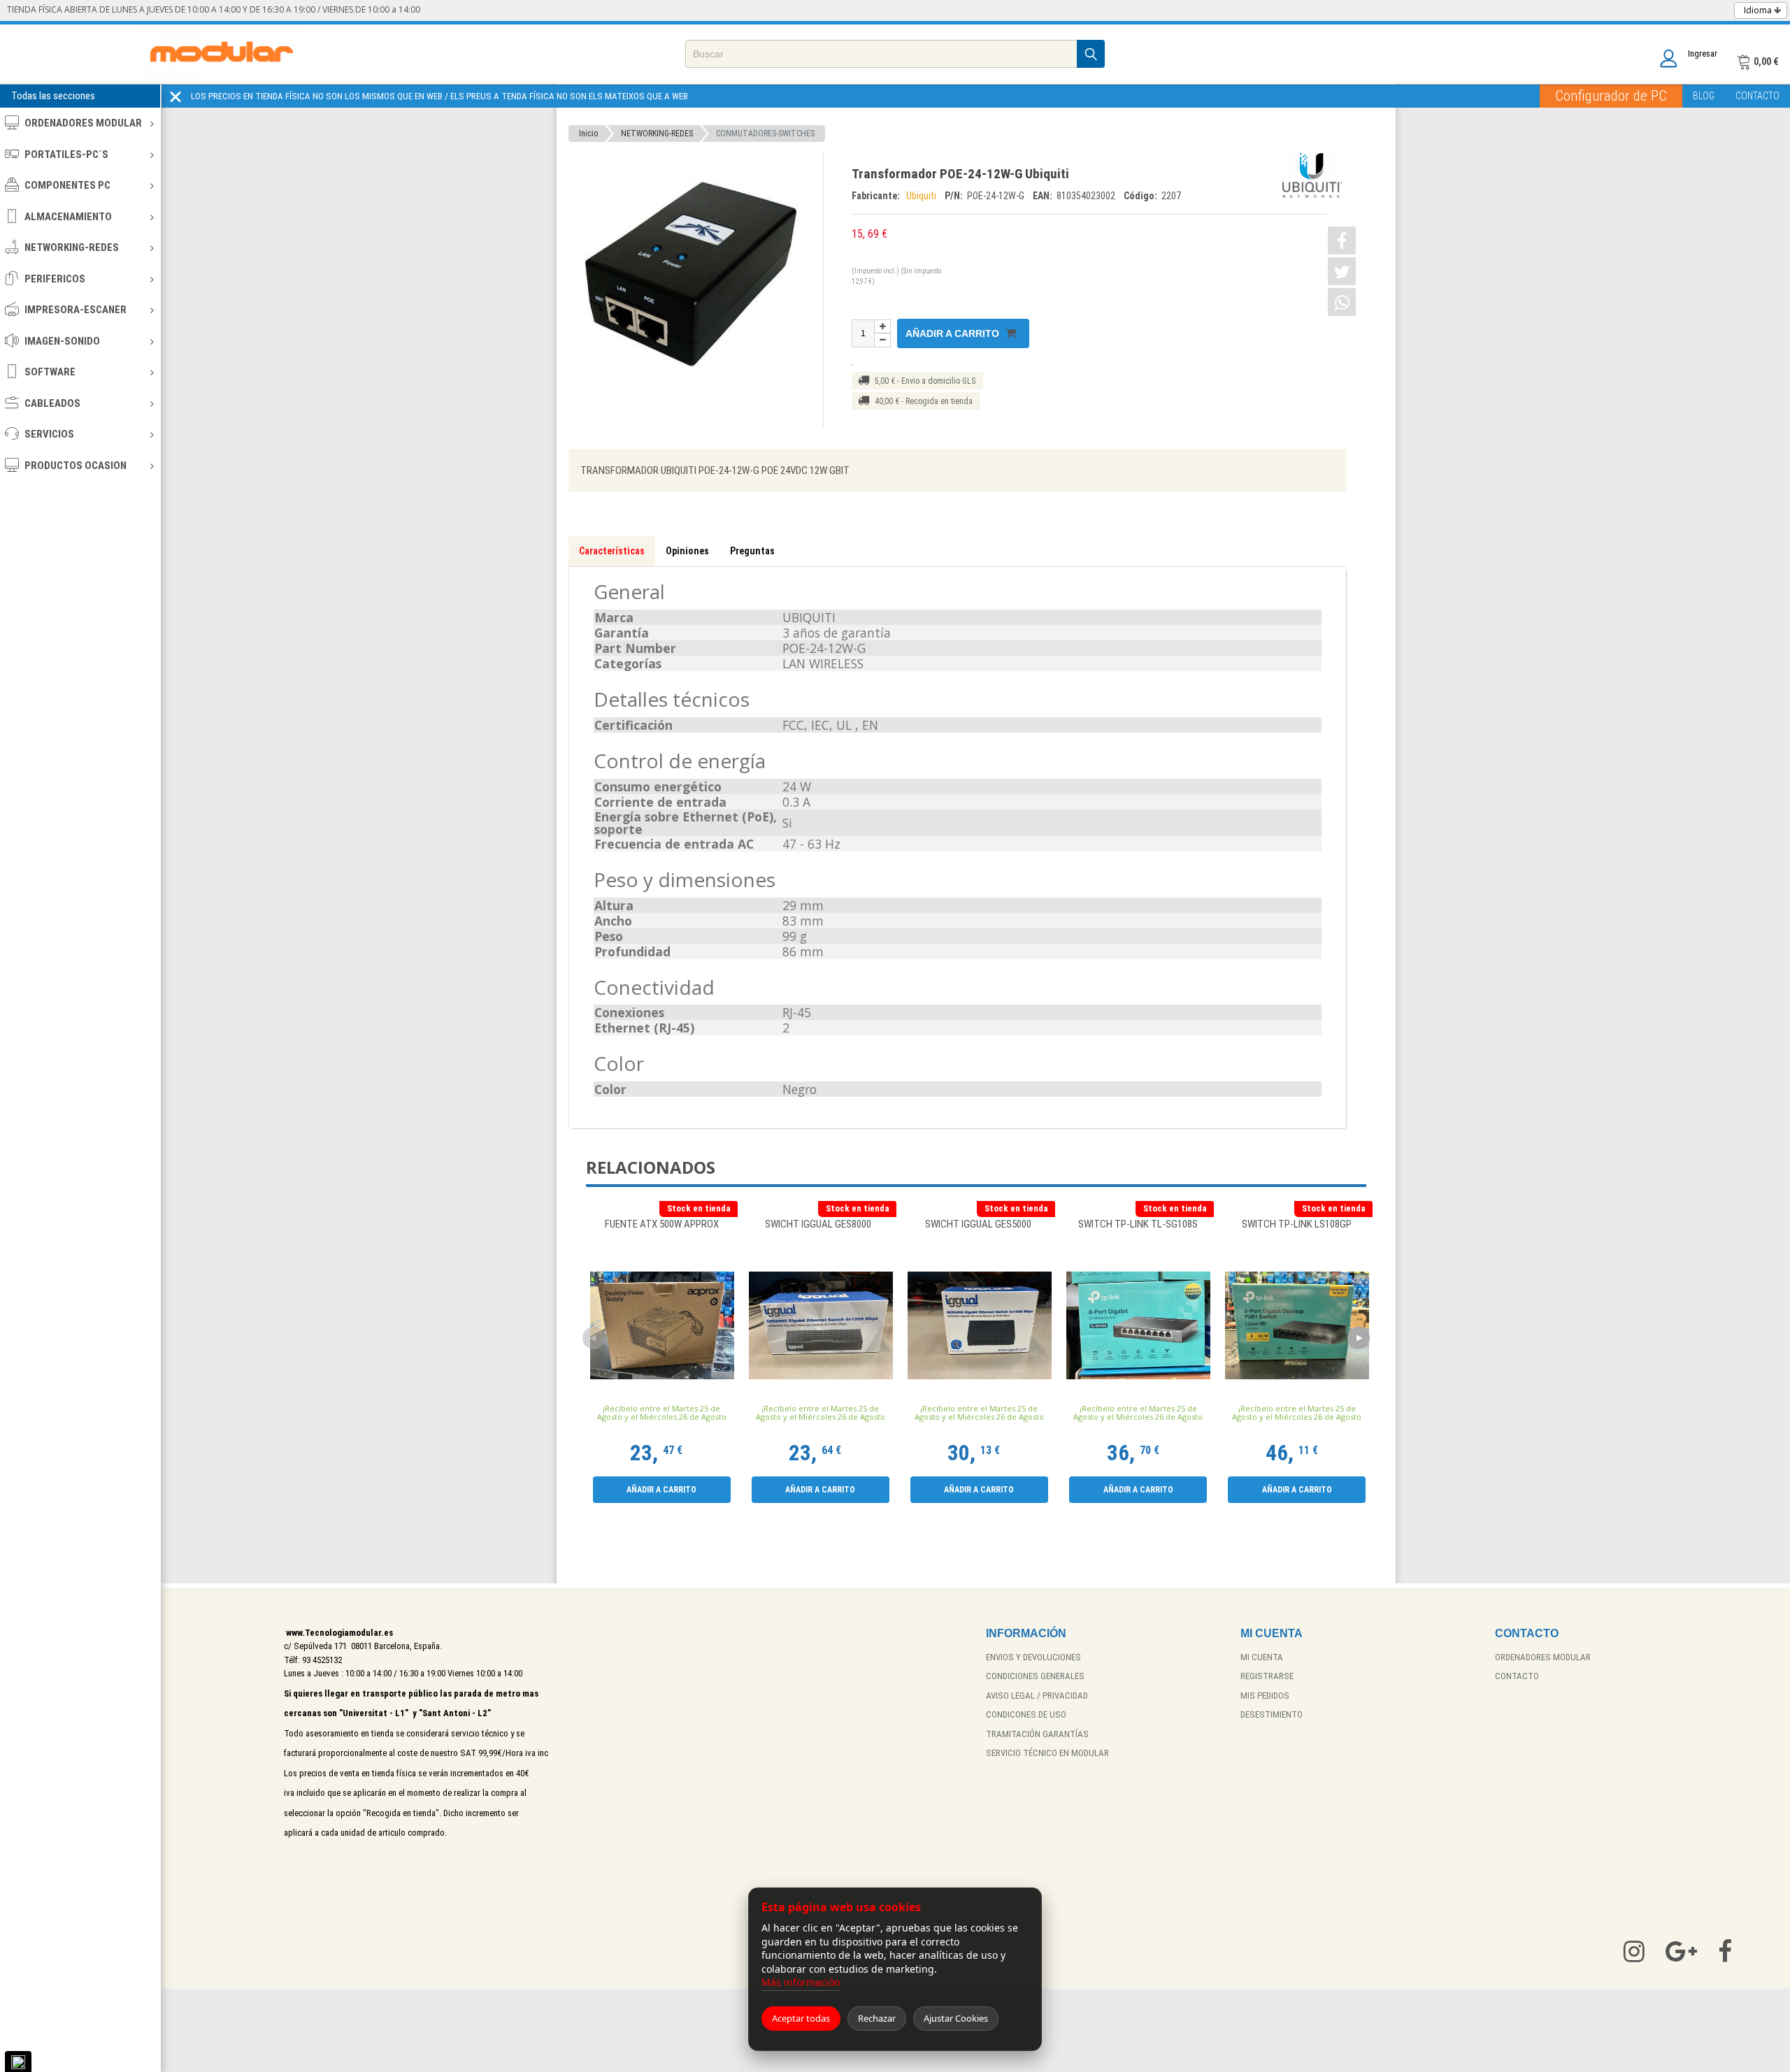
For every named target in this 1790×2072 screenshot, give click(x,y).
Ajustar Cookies (956, 2018)
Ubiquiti (922, 196)
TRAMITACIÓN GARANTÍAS (1037, 1734)
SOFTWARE (50, 372)
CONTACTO (1757, 96)
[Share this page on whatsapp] (1342, 302)
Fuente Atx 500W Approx (662, 1225)
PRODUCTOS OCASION (76, 466)
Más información (801, 1982)
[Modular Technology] (221, 54)
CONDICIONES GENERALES (1035, 1676)
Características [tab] (612, 551)
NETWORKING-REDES (72, 247)
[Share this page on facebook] (1342, 240)
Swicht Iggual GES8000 (820, 1225)
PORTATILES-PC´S (66, 154)
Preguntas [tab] (752, 551)
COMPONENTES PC (67, 185)
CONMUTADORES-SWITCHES (765, 134)
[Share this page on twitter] (1342, 271)
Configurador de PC (1611, 96)
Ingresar (1703, 53)
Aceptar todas (801, 2018)
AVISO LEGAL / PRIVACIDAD (1037, 1696)
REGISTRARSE (1267, 1676)
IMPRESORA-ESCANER (76, 310)
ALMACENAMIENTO (68, 217)
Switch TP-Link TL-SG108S (1138, 1225)
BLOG (1704, 96)
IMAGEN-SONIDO (62, 341)
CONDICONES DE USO (1026, 1714)
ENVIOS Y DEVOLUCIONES (1033, 1657)
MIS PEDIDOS (1265, 1696)
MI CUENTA (1262, 1657)
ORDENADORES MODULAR (83, 123)
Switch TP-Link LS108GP (1297, 1225)
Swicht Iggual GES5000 (979, 1225)
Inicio (588, 134)
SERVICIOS (49, 434)
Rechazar (877, 2018)
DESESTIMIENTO (1272, 1714)
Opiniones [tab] (687, 551)
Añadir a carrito (954, 333)
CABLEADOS (52, 403)
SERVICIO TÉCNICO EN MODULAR (1047, 1753)
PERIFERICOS (55, 279)
